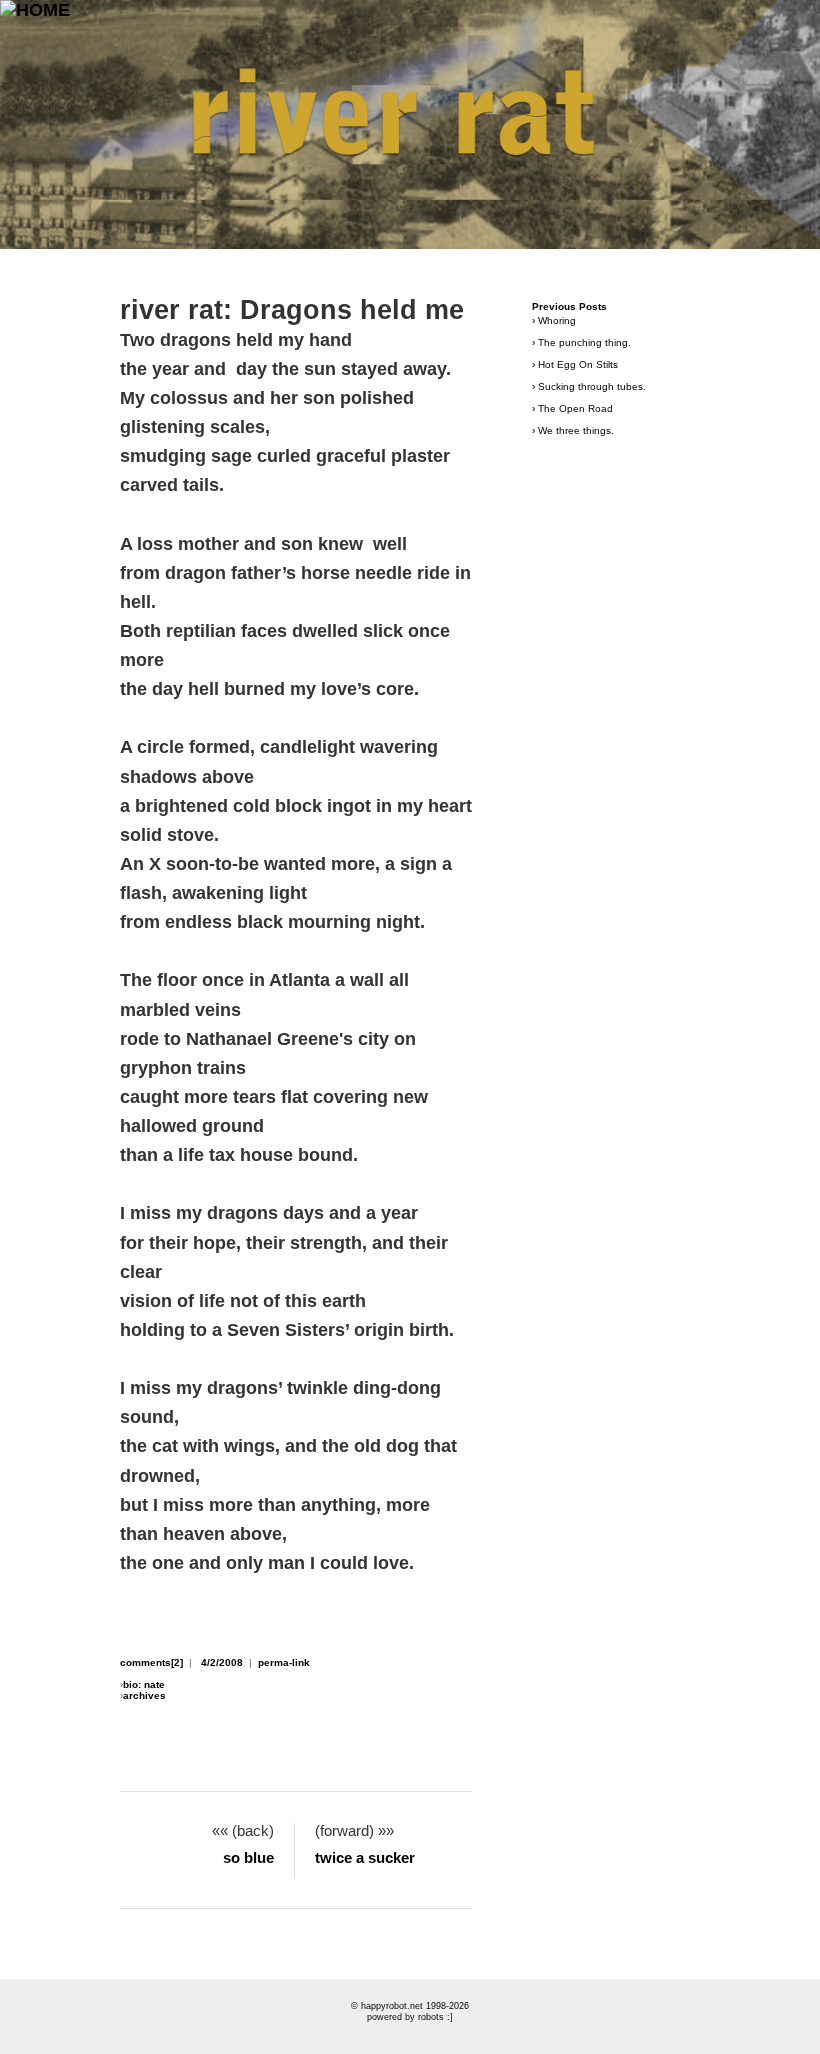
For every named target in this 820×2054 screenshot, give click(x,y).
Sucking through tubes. (592, 386)
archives (144, 1695)
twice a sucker (365, 1858)
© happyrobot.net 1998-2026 (410, 2006)
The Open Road (575, 408)
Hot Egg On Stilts (578, 364)
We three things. (576, 430)
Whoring (557, 320)
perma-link (284, 1662)
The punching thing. (584, 342)
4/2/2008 (222, 1662)
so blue (248, 1858)
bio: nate (144, 1684)
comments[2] (151, 1662)
